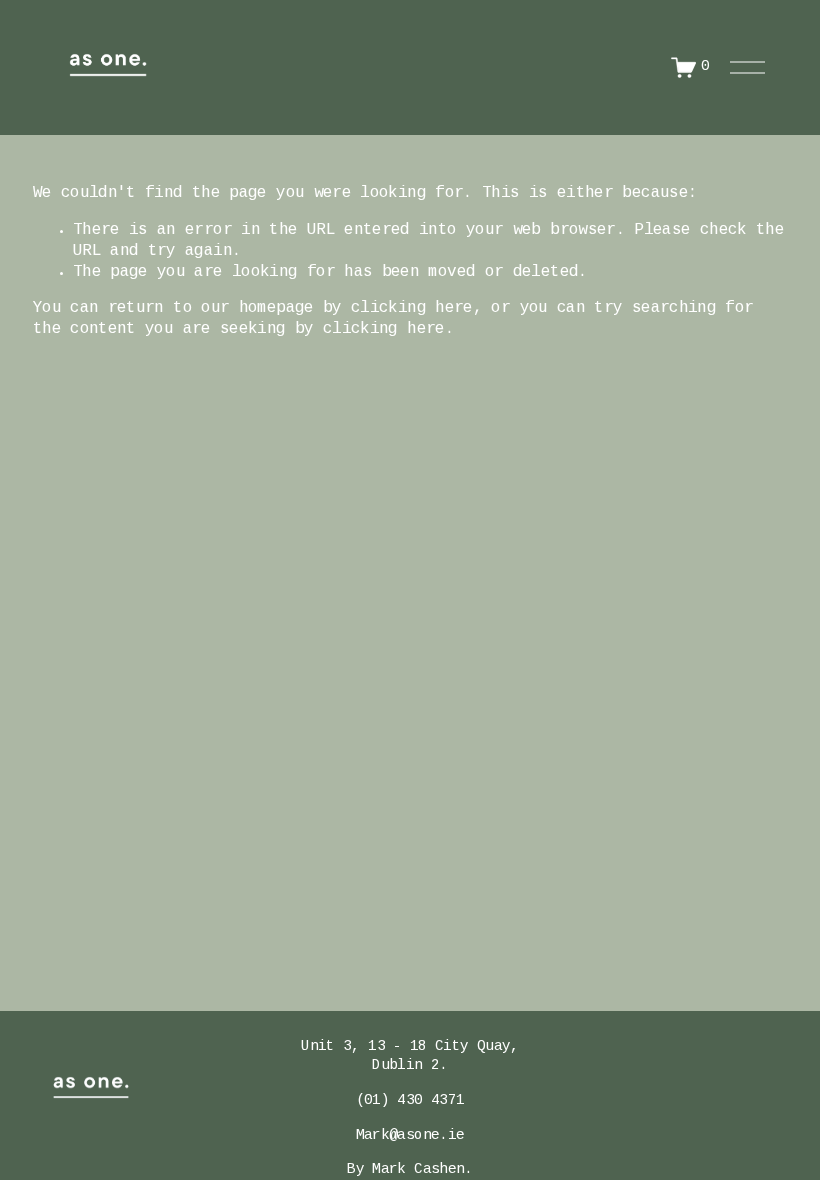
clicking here (412, 308)
